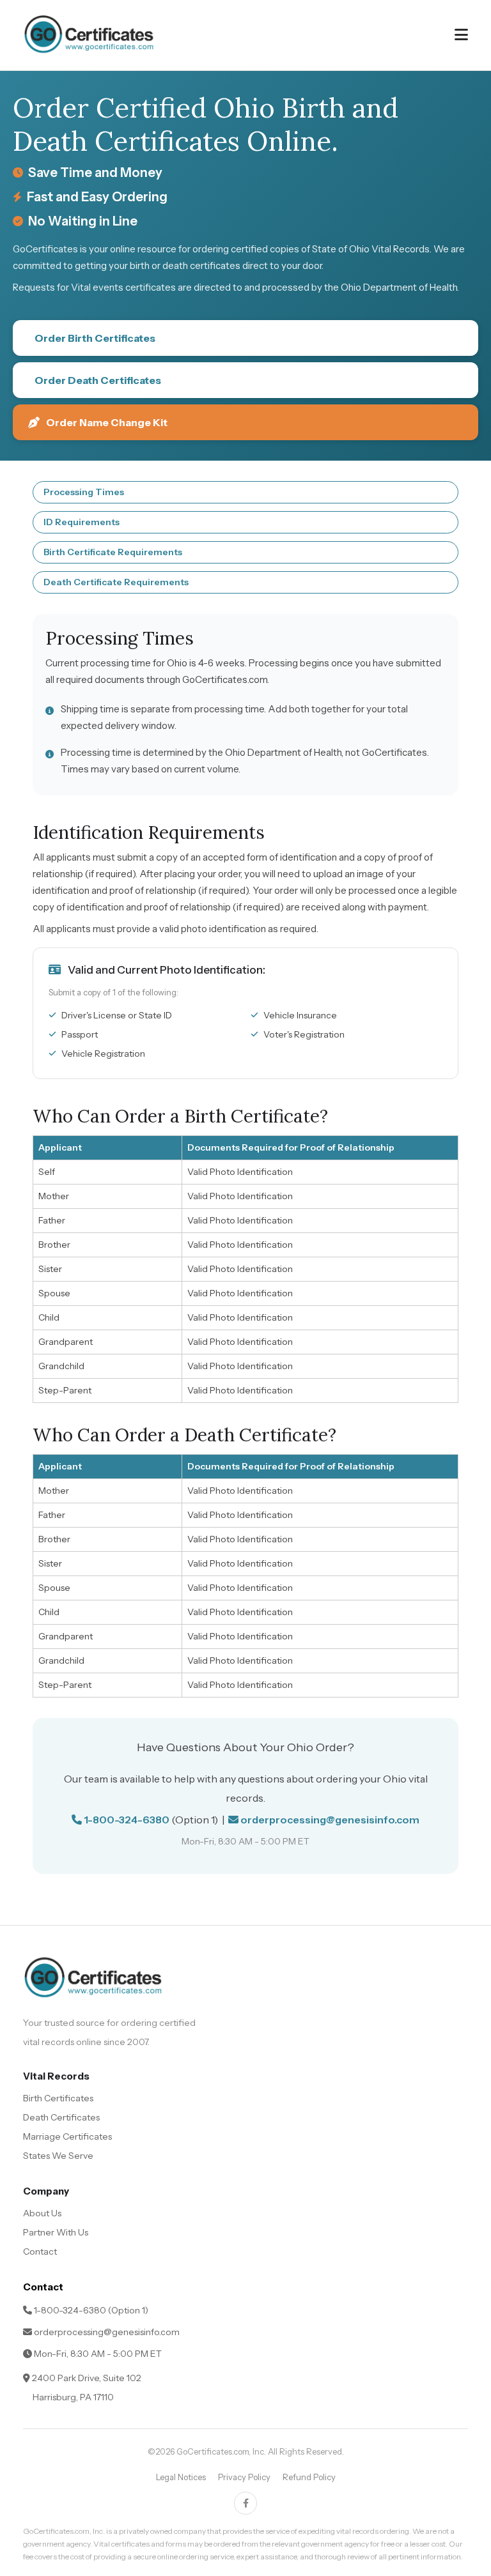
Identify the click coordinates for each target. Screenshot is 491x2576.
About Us (42, 2213)
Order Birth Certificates (95, 338)
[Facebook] (245, 2503)
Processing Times (84, 492)
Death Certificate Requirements (116, 582)
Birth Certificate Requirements (113, 552)
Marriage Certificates (67, 2136)
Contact (40, 2251)
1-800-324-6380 (127, 1820)
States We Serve (58, 2156)
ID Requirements (82, 522)
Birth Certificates (58, 2098)
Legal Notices (181, 2477)
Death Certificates (61, 2117)
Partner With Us (56, 2232)
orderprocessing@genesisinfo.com (330, 1820)
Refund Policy (309, 2477)
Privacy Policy (244, 2477)
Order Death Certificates (98, 380)
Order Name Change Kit (107, 422)
